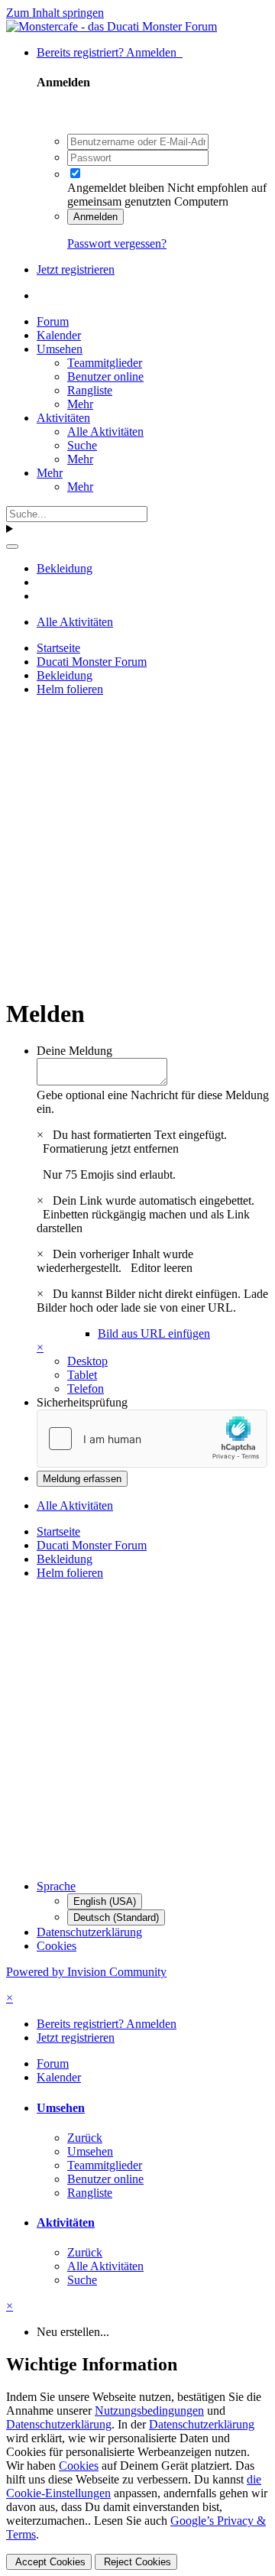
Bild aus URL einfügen (154, 1333)
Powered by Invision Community (86, 1972)
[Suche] (12, 547)
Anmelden (95, 217)
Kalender (59, 335)
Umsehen (60, 349)
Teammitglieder (105, 363)
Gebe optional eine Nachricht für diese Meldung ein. (153, 1102)
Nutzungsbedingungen (149, 2411)
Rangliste (90, 390)
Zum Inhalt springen (55, 13)
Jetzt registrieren (76, 269)
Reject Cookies (136, 2562)
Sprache (56, 1886)
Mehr (80, 404)
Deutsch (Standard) (116, 1917)
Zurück (85, 2138)
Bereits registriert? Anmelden (110, 52)
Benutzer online (105, 376)
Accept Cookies (49, 2562)
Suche (82, 445)
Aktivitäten (63, 418)
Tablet (82, 1375)
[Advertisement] (137, 846)
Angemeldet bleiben (116, 188)
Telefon (86, 1389)
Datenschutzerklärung (89, 1932)
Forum (53, 321)
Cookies (57, 1946)
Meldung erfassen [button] (82, 1479)
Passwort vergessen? (117, 243)
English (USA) (105, 1901)
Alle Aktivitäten (105, 431)
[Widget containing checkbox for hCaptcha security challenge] (152, 1439)
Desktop (87, 1361)
